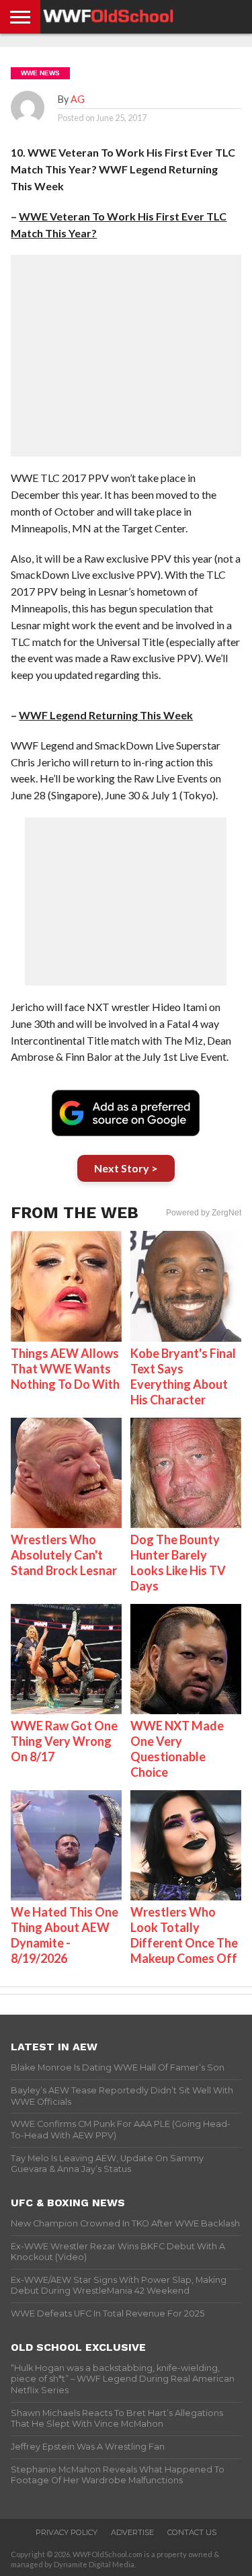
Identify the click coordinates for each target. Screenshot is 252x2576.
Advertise (132, 2532)
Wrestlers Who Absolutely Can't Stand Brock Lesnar (64, 1555)
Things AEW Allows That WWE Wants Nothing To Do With (65, 1369)
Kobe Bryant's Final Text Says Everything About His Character (183, 1376)
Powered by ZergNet (204, 1213)
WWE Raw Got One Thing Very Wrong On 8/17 (64, 1741)
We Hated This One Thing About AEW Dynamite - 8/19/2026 (65, 1935)
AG (78, 99)
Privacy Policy (67, 2532)
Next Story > (126, 1168)
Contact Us (192, 2532)
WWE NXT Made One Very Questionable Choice (177, 1749)
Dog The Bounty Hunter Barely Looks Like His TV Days (178, 1563)
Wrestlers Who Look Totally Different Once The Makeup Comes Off (184, 1935)
